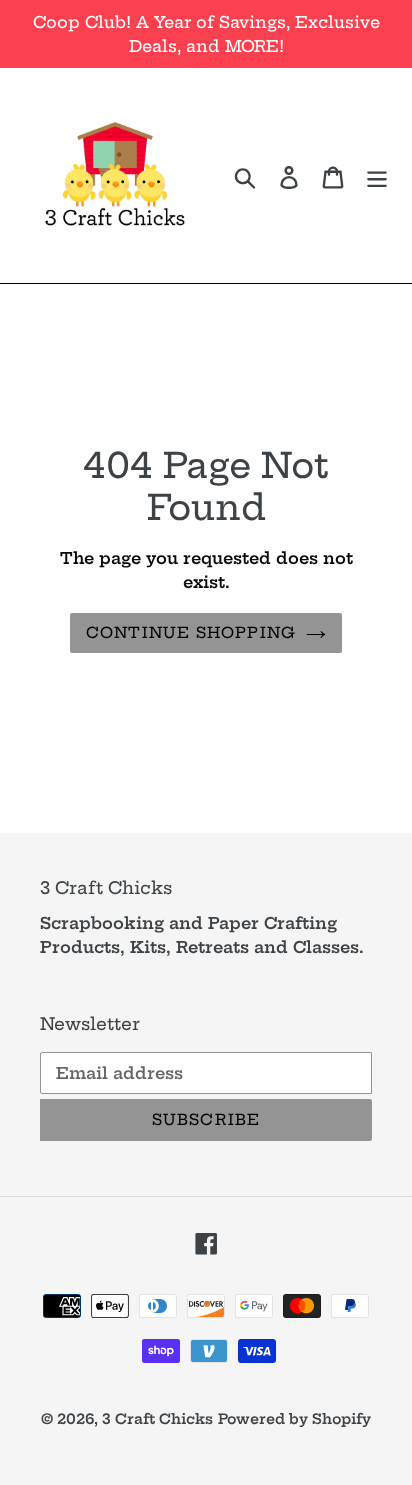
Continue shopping (191, 632)
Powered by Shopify (294, 1419)
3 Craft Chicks (157, 1419)
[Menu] (377, 175)
